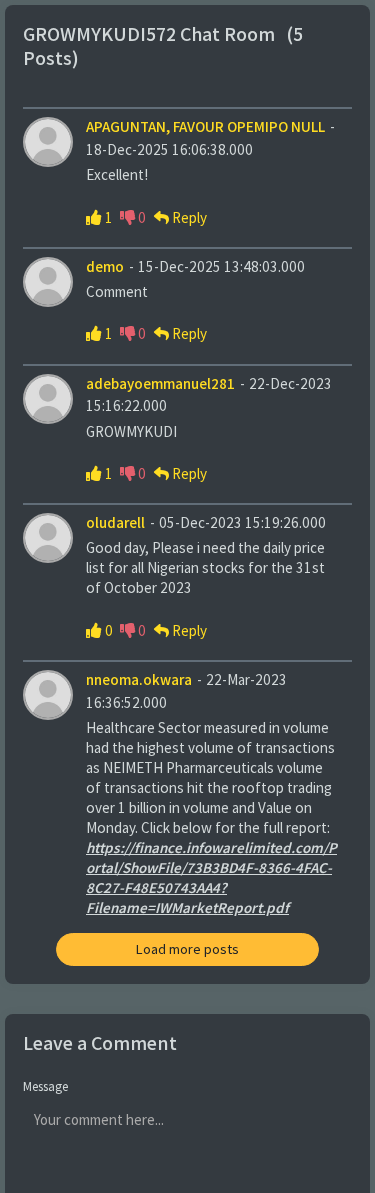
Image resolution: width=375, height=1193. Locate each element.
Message (45, 1087)
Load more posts (187, 949)
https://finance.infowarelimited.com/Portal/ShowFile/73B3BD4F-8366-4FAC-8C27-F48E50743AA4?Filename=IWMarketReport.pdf (211, 878)
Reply (189, 218)
